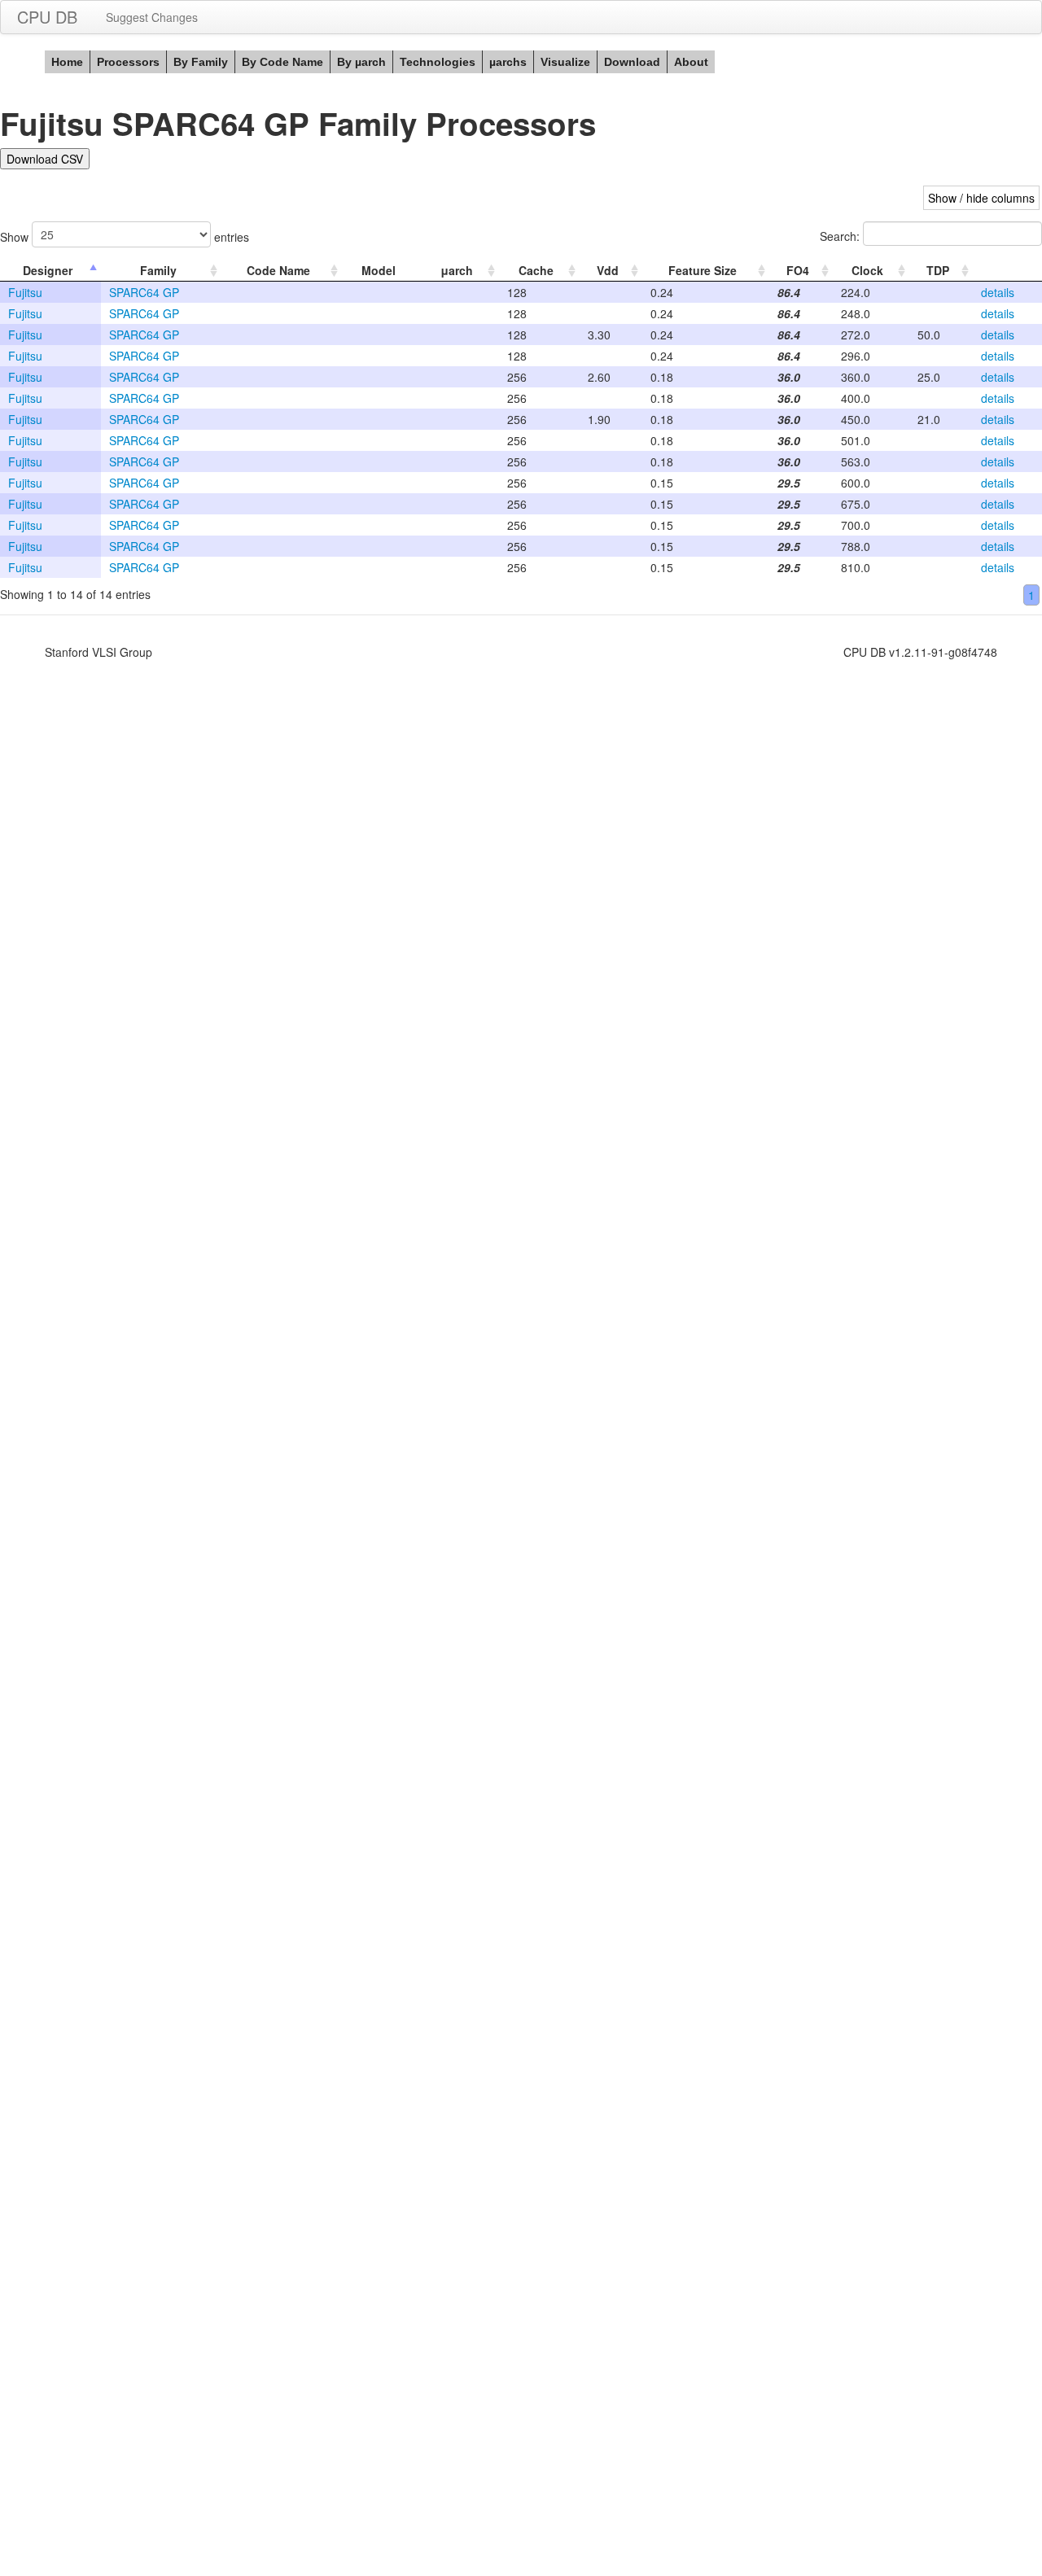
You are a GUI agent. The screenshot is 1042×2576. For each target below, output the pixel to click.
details (998, 292)
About (691, 62)
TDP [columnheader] (938, 270)
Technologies (438, 62)
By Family (201, 62)
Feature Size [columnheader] (703, 270)
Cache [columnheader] (536, 270)
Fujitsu (25, 292)
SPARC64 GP (144, 292)
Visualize (565, 62)
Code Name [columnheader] (278, 270)
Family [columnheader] (158, 270)
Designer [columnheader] (48, 270)
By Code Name (282, 62)
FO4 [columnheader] (798, 270)
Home (67, 62)
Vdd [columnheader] (608, 270)
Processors (128, 62)
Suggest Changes (152, 17)
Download (632, 62)
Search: (841, 236)
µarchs (508, 62)
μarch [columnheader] (457, 270)
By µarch (361, 62)
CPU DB (47, 17)
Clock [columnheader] (867, 270)
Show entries (125, 237)
